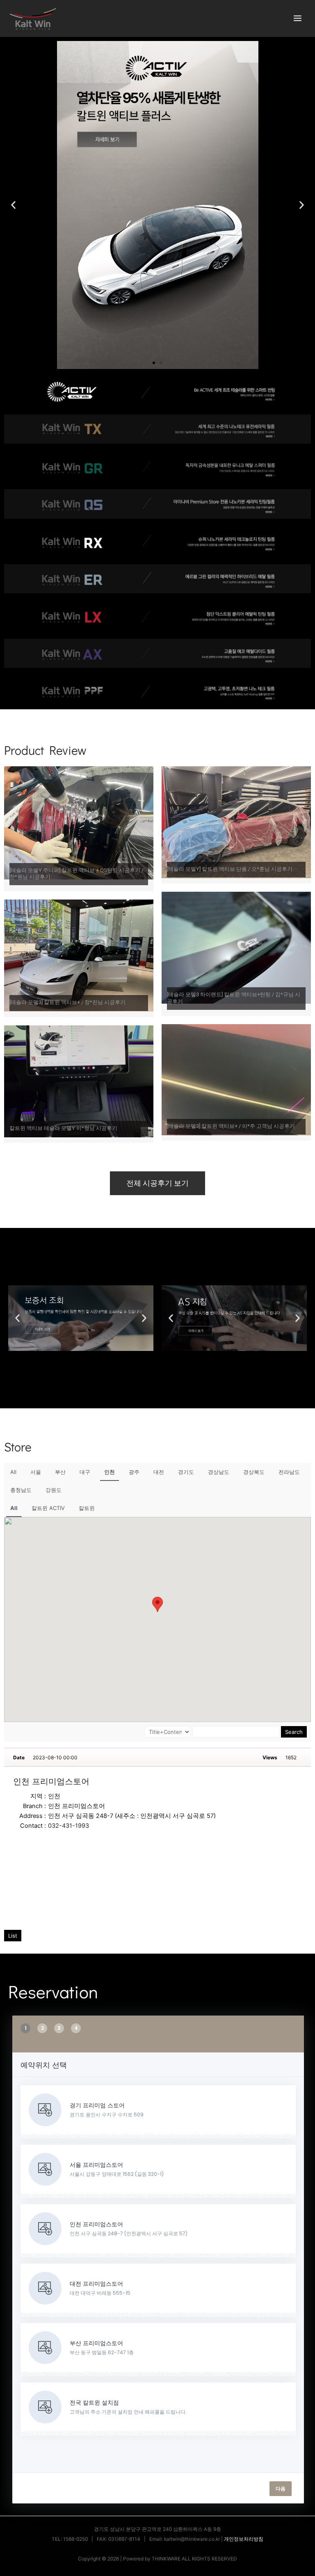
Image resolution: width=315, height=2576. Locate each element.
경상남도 (219, 1472)
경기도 (186, 1472)
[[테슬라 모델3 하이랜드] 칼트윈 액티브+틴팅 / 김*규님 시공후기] (236, 947)
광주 (134, 1472)
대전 (159, 1472)
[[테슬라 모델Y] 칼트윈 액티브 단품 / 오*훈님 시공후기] (236, 822)
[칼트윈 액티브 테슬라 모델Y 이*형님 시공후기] (79, 1081)
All (13, 1472)
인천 (110, 1472)
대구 (85, 1472)
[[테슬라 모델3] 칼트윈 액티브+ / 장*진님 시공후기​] (79, 955)
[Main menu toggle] (298, 18)
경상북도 (254, 1472)
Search (294, 1732)
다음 (281, 2488)
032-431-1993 (68, 1826)
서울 (36, 1472)
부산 (60, 1472)
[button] (13, 205)
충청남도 (21, 1490)
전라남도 (289, 1472)
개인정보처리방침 (244, 2539)
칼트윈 (87, 1508)
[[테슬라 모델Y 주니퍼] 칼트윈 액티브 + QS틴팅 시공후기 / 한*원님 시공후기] (79, 822)
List (13, 1936)
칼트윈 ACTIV (48, 1508)
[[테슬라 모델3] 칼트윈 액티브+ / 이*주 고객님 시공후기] (236, 1079)
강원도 (54, 1490)
